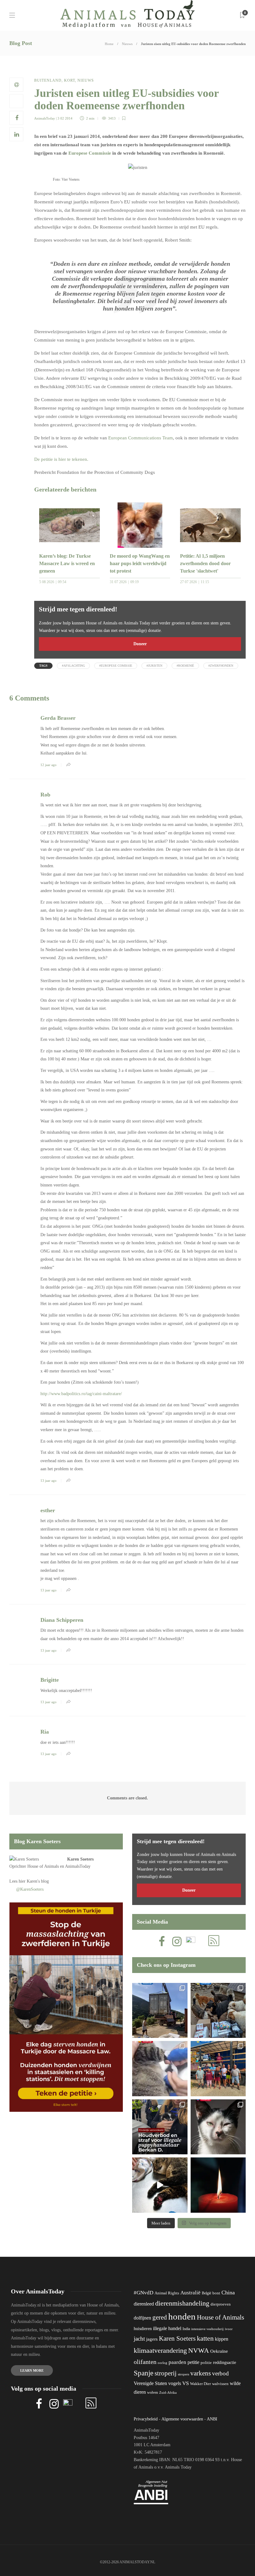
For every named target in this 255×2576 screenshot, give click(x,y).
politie (206, 2363)
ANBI (212, 2419)
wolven (153, 2392)
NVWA (199, 2350)
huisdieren (143, 2329)
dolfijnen (142, 2318)
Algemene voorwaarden (182, 2419)
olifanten (145, 2362)
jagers (152, 2339)
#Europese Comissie (116, 666)
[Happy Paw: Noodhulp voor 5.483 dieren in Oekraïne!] (218, 2011)
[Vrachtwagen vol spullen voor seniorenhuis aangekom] (218, 2069)
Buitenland (48, 80)
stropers (183, 2374)
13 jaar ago (49, 1481)
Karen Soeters (80, 1859)
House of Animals (43, 1866)
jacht (139, 2339)
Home (109, 44)
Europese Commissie (90, 153)
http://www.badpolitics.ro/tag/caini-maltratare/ (81, 1394)
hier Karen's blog (34, 1881)
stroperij (166, 2373)
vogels (175, 2383)
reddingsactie (225, 2363)
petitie (193, 2362)
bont (216, 2293)
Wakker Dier (200, 2384)
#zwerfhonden (221, 666)
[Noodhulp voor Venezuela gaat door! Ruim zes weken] (218, 2127)
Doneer (140, 644)
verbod (220, 2373)
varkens (201, 2373)
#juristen (154, 666)
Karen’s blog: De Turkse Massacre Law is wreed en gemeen (67, 563)
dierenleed (144, 2304)
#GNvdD (144, 2293)
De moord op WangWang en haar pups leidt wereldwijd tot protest (140, 563)
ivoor (229, 2329)
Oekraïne (219, 2351)
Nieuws (127, 44)
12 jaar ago (49, 765)
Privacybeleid (146, 2419)
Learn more (32, 2370)
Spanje (144, 2373)
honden (182, 2316)
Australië (190, 2293)
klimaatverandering (160, 2350)
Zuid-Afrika (168, 2392)
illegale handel (167, 2328)
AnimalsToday (45, 118)
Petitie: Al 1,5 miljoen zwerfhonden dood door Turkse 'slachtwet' (205, 563)
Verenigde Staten (150, 2383)
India (186, 2329)
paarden (177, 2362)
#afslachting (73, 666)
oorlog (162, 2363)
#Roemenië (185, 666)
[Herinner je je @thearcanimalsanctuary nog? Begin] (160, 2011)
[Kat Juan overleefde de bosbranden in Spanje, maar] (160, 2185)
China (228, 2293)
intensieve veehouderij (207, 2329)
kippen (222, 2339)
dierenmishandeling (182, 2303)
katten (205, 2338)
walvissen (220, 2384)
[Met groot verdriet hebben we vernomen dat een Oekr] (218, 2185)
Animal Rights (167, 2293)
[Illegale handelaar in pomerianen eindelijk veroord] (160, 2127)
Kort (70, 80)
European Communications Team (141, 438)
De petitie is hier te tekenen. (61, 459)
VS (185, 2383)
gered (160, 2317)
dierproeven (221, 2304)
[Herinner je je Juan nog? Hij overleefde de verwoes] (160, 2069)
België (206, 2293)
